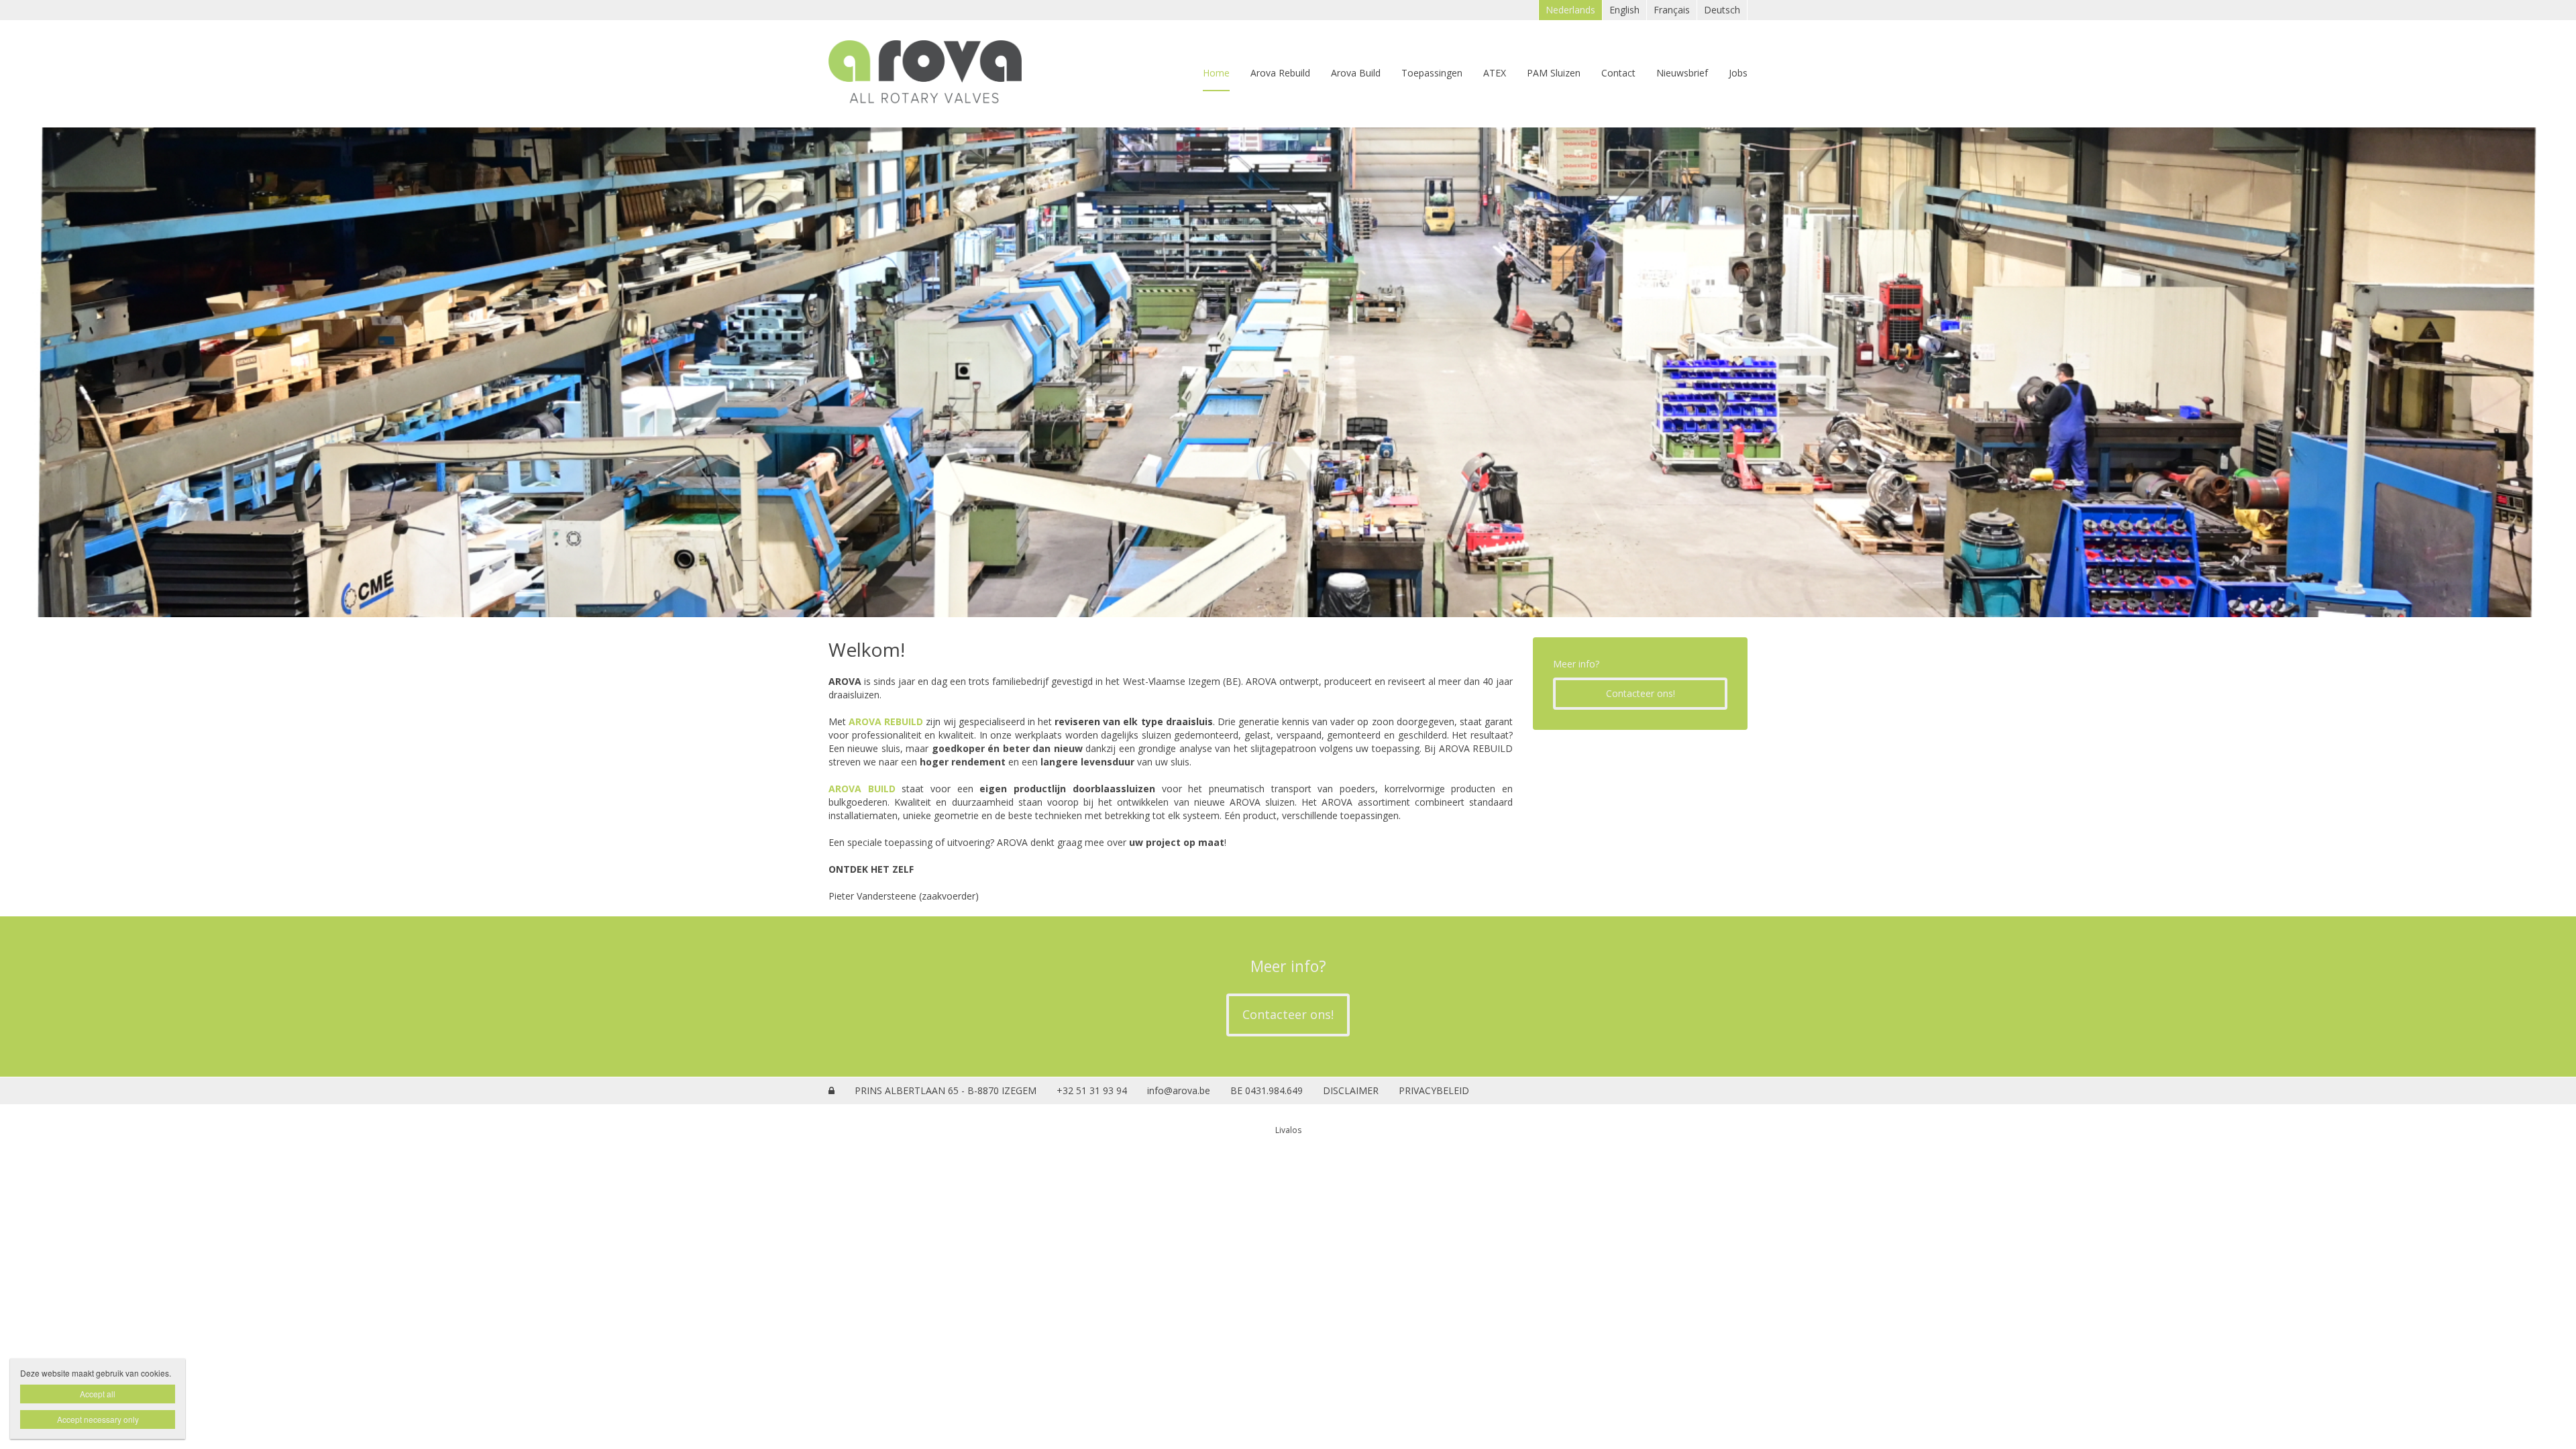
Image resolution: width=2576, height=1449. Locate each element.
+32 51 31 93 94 (1092, 1090)
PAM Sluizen (1554, 73)
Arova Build (1356, 73)
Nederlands (1570, 10)
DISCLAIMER (1351, 1090)
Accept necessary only (98, 1419)
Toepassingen (1432, 73)
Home (1216, 73)
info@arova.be (1179, 1090)
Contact (1618, 73)
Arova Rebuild (1280, 73)
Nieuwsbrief (1682, 73)
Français (1672, 10)
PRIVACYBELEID (1434, 1090)
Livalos (1288, 1130)
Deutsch (1722, 10)
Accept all (98, 1394)
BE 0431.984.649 (1267, 1090)
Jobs (1738, 73)
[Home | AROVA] (945, 74)
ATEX (1495, 73)
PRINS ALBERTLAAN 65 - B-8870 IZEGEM (946, 1090)
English (1624, 10)
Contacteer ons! (1641, 693)
